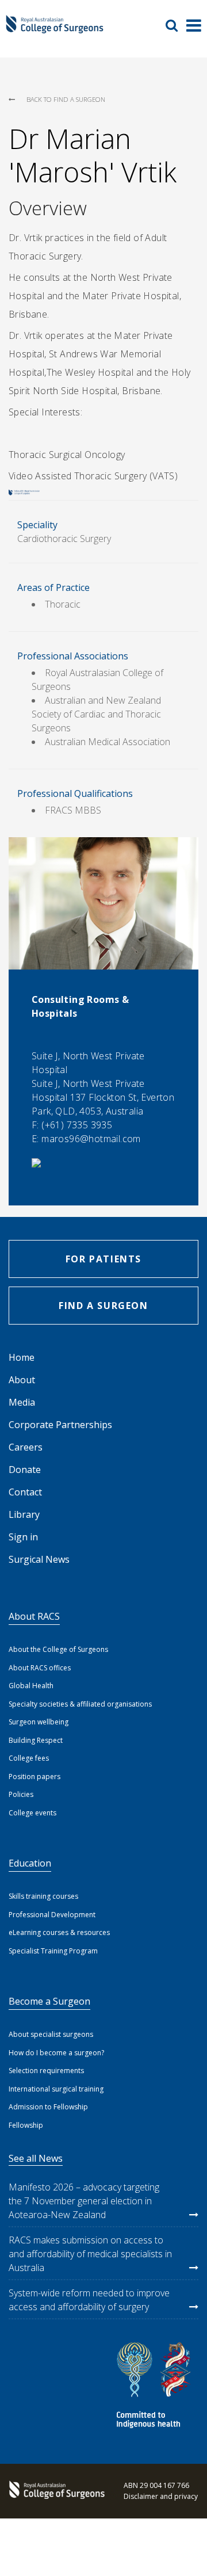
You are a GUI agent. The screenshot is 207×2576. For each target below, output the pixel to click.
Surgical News (39, 1559)
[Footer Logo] (55, 2491)
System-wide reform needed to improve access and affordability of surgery (89, 2300)
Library (24, 1514)
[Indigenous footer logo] (155, 2387)
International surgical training (56, 2089)
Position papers (34, 1777)
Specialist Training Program (53, 1951)
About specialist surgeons (51, 2034)
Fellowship (26, 2125)
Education (30, 1863)
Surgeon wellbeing (39, 1722)
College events (32, 1813)
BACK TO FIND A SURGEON (66, 99)
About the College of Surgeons (58, 1649)
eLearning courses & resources (59, 1932)
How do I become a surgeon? (56, 2053)
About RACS (34, 1616)
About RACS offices (40, 1668)
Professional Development (52, 1915)
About (22, 1380)
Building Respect (36, 1740)
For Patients (103, 1259)
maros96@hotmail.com (91, 1139)
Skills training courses (43, 1896)
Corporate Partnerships (60, 1425)
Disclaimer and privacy (161, 2496)
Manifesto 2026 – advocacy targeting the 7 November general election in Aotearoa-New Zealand (84, 2201)
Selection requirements (46, 2071)
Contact (25, 1492)
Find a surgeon (103, 1306)
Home (22, 1357)
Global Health (31, 1686)
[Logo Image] (55, 29)
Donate (25, 1470)
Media (22, 1402)
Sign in (23, 1537)
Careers (26, 1447)
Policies (21, 1794)
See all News (36, 2158)
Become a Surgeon (49, 2001)
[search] (176, 25)
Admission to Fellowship (48, 2107)
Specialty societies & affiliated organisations (80, 1704)
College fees (29, 1758)
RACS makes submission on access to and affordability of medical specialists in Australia (90, 2254)
